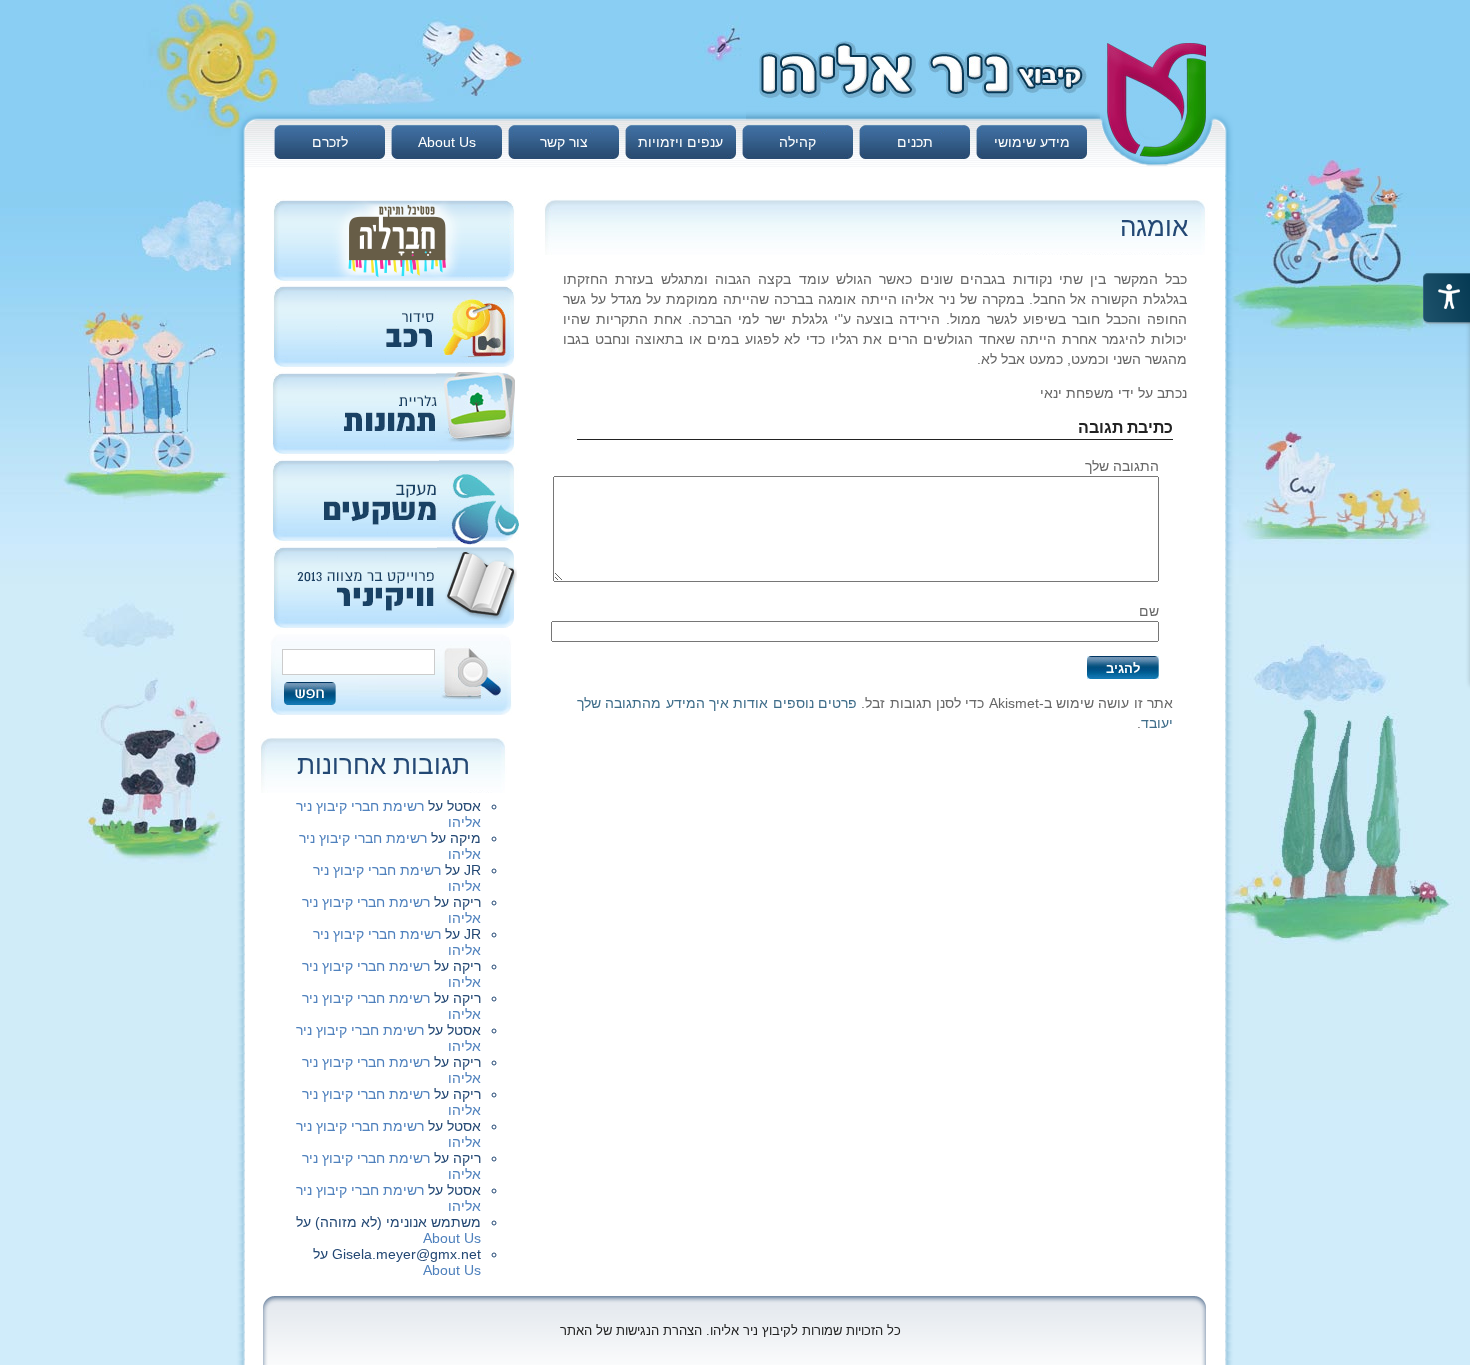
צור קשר (564, 142)
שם (1149, 611)
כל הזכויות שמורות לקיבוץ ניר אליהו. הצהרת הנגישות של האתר (730, 1330)
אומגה (1154, 227)
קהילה (797, 142)
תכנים (915, 142)
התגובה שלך (1122, 466)
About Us (447, 142)
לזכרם (330, 142)
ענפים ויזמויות (680, 142)
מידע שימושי (1032, 142)
